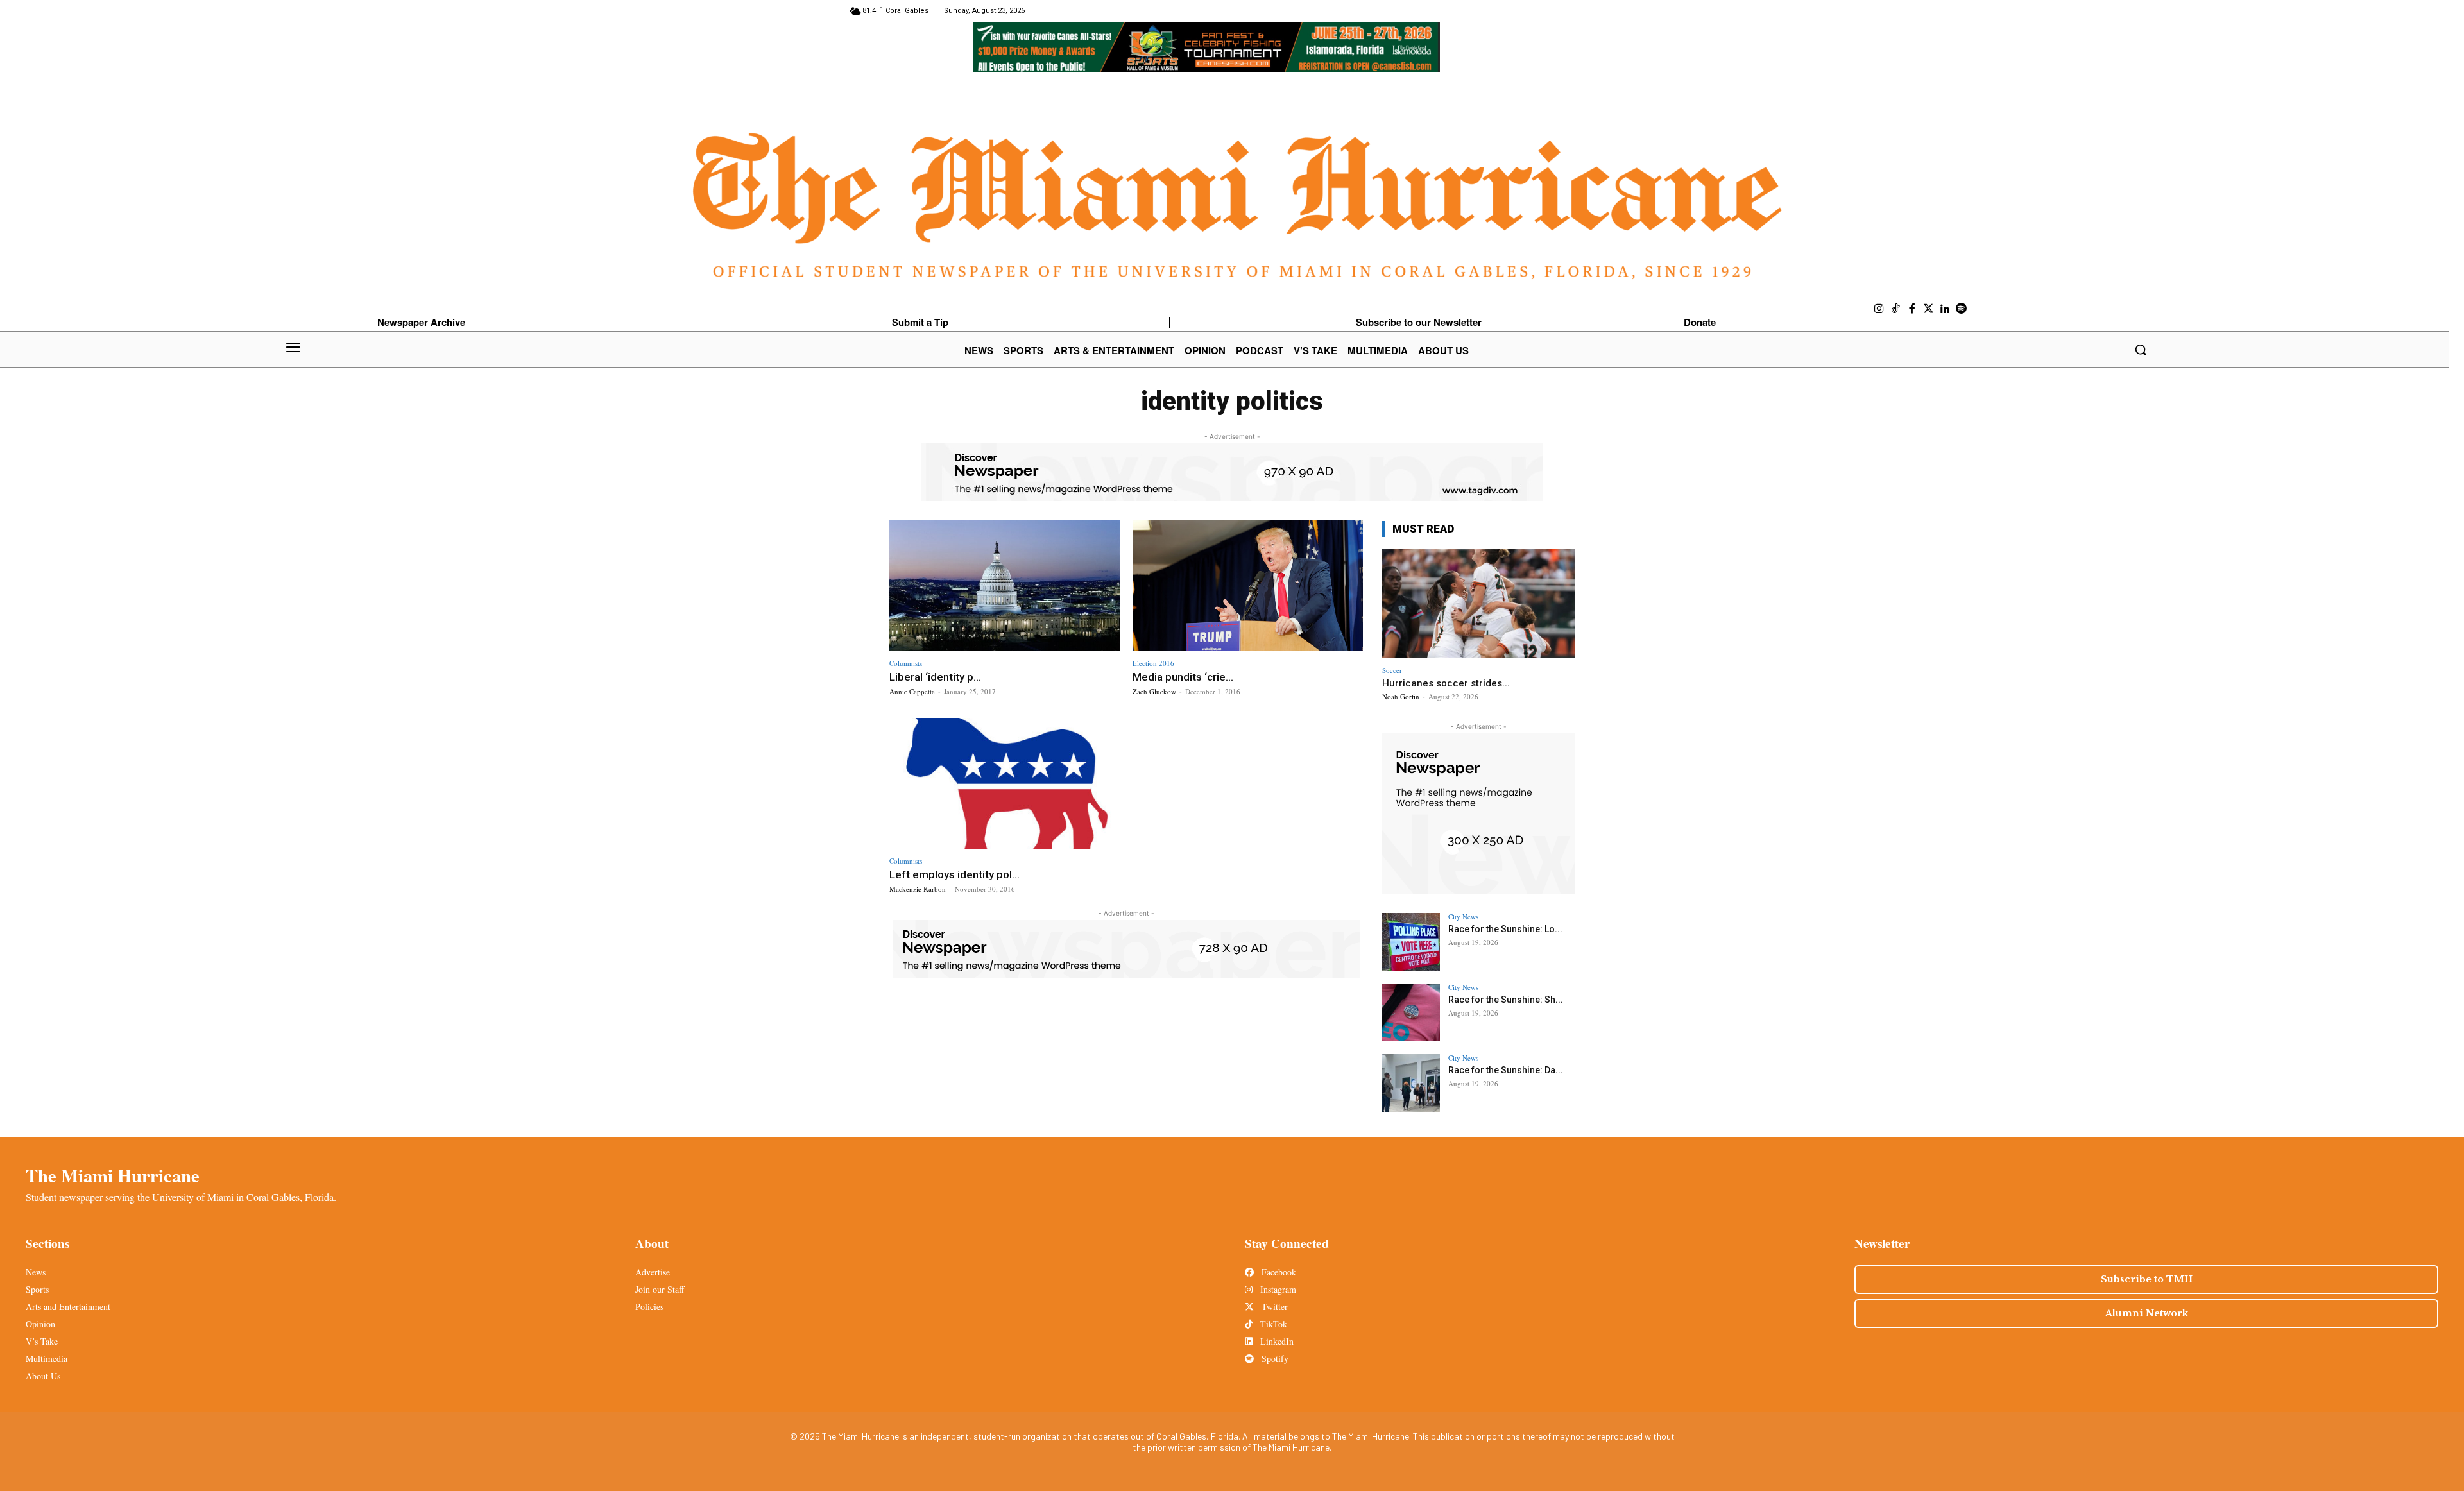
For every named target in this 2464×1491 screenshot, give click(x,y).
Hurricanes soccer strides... (1446, 683)
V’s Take (42, 1341)
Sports (37, 1289)
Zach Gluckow (1154, 691)
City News (1463, 916)
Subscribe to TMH (2147, 1279)
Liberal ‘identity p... (935, 677)
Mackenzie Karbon (918, 889)
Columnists (906, 663)
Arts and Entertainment (68, 1307)
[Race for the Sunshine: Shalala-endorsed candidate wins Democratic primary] (1411, 1012)
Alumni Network (2147, 1313)
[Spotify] (1962, 309)
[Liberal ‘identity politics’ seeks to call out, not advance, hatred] (1005, 586)
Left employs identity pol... (954, 874)
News (36, 1272)
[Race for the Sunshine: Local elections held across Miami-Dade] (1411, 942)
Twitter (1273, 1307)
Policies (649, 1307)
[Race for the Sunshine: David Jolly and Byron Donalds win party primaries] (1411, 1083)
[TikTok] (1896, 309)
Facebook (1278, 1272)
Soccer (1392, 670)
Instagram (1277, 1289)
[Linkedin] (1945, 309)
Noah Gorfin (1401, 696)
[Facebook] (1912, 309)
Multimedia (47, 1359)
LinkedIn (1276, 1341)
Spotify (1274, 1359)
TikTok (1272, 1324)
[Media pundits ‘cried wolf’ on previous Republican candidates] (1248, 586)
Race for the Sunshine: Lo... (1505, 929)
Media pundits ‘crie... (1183, 677)
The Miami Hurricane (113, 1175)
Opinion (40, 1324)
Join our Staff (660, 1289)
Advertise (653, 1272)
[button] (2141, 350)
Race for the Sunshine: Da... (1506, 1070)
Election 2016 (1153, 663)
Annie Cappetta (912, 691)
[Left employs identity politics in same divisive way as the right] (1005, 784)
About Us (43, 1376)
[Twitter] (1929, 309)
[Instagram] (1879, 309)
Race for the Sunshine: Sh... (1506, 1000)
